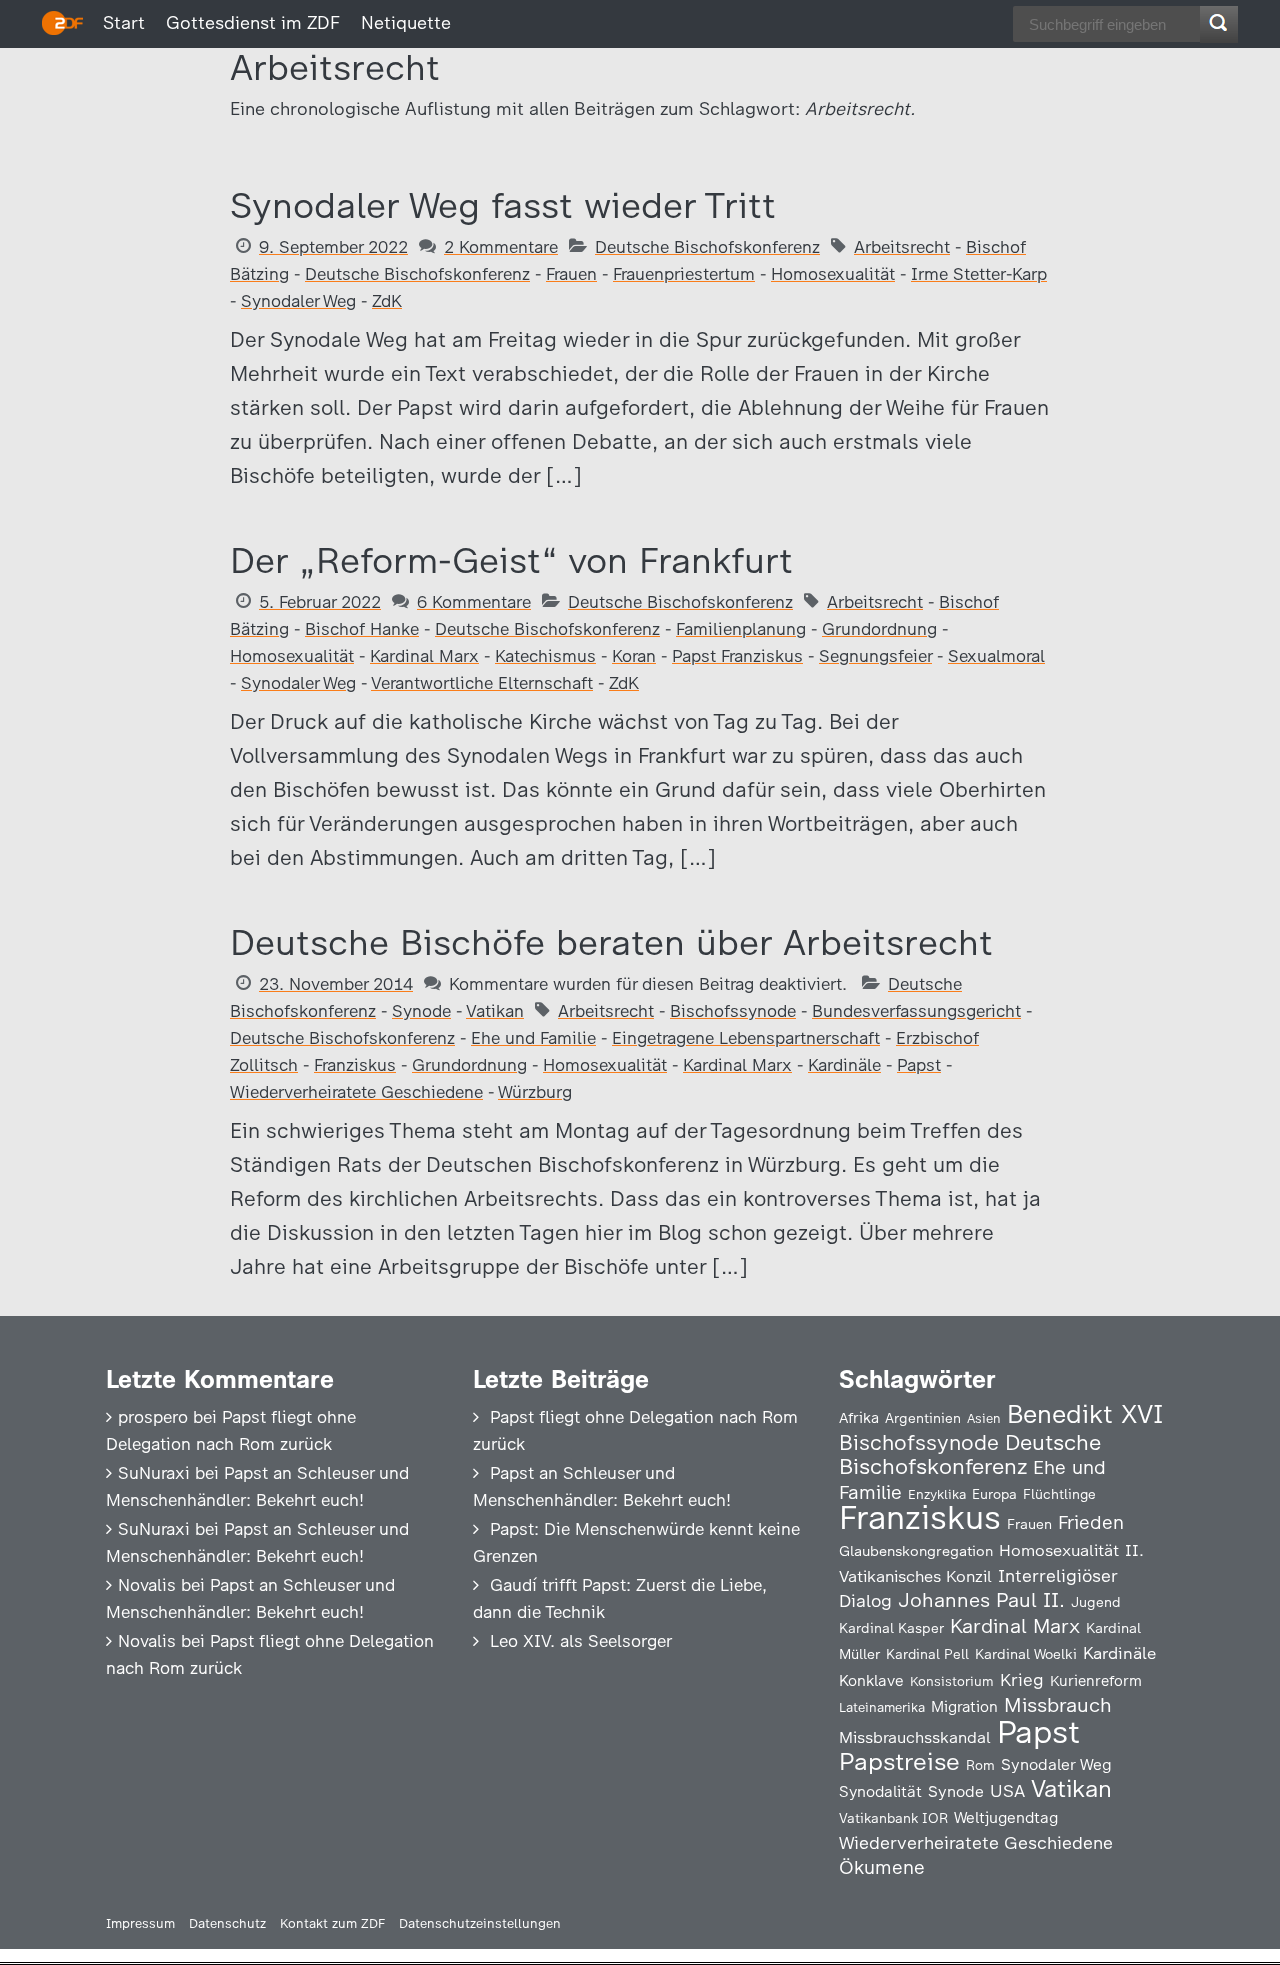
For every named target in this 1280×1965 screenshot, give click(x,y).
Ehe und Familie (533, 1038)
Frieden (1091, 1522)
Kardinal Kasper (891, 1628)
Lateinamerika (882, 1707)
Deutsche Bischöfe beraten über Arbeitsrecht (611, 942)
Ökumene (882, 1867)
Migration (964, 1707)
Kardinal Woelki (1026, 1654)
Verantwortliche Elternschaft (482, 683)
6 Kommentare (474, 602)
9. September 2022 (333, 247)
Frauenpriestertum (684, 274)
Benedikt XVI (1085, 1414)
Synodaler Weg (298, 301)
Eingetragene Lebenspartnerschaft (746, 1038)
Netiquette (406, 23)
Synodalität (880, 1791)
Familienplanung (741, 629)
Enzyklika (937, 1494)
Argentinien (923, 1418)
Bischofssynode (733, 1011)
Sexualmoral (996, 656)
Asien (984, 1418)
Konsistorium (952, 1681)
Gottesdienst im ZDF (253, 23)
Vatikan (495, 1011)
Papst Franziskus (737, 656)
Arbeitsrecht (902, 247)
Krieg (1022, 1680)
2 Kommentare (501, 247)
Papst (919, 1065)
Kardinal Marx (424, 656)
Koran (634, 656)
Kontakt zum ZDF (332, 1923)
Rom (980, 1765)
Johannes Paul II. (981, 1600)
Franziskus (355, 1065)
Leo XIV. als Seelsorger (581, 1641)
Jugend (1096, 1602)
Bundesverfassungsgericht (916, 1011)
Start (124, 23)
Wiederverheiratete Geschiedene (356, 1092)
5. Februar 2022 (320, 602)
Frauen (571, 274)
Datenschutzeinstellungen (480, 1923)
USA (1007, 1790)
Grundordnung (879, 629)
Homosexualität (833, 274)
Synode (421, 1011)
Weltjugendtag (1006, 1817)
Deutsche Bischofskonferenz (707, 247)
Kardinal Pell (927, 1654)
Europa (994, 1494)
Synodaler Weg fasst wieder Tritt (503, 205)
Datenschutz (227, 1923)
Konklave (871, 1680)
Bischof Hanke (362, 629)
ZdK (387, 301)
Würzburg (535, 1092)
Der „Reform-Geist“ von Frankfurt (511, 560)
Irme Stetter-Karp (979, 274)
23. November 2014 (336, 984)
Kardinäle (844, 1065)
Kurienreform (1096, 1681)
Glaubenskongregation (916, 1551)
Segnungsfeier (875, 656)
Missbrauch (1058, 1705)
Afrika (859, 1418)
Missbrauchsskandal (915, 1737)
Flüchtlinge (1059, 1494)
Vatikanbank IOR (893, 1818)
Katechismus (545, 656)
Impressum (140, 1923)
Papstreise (899, 1761)
